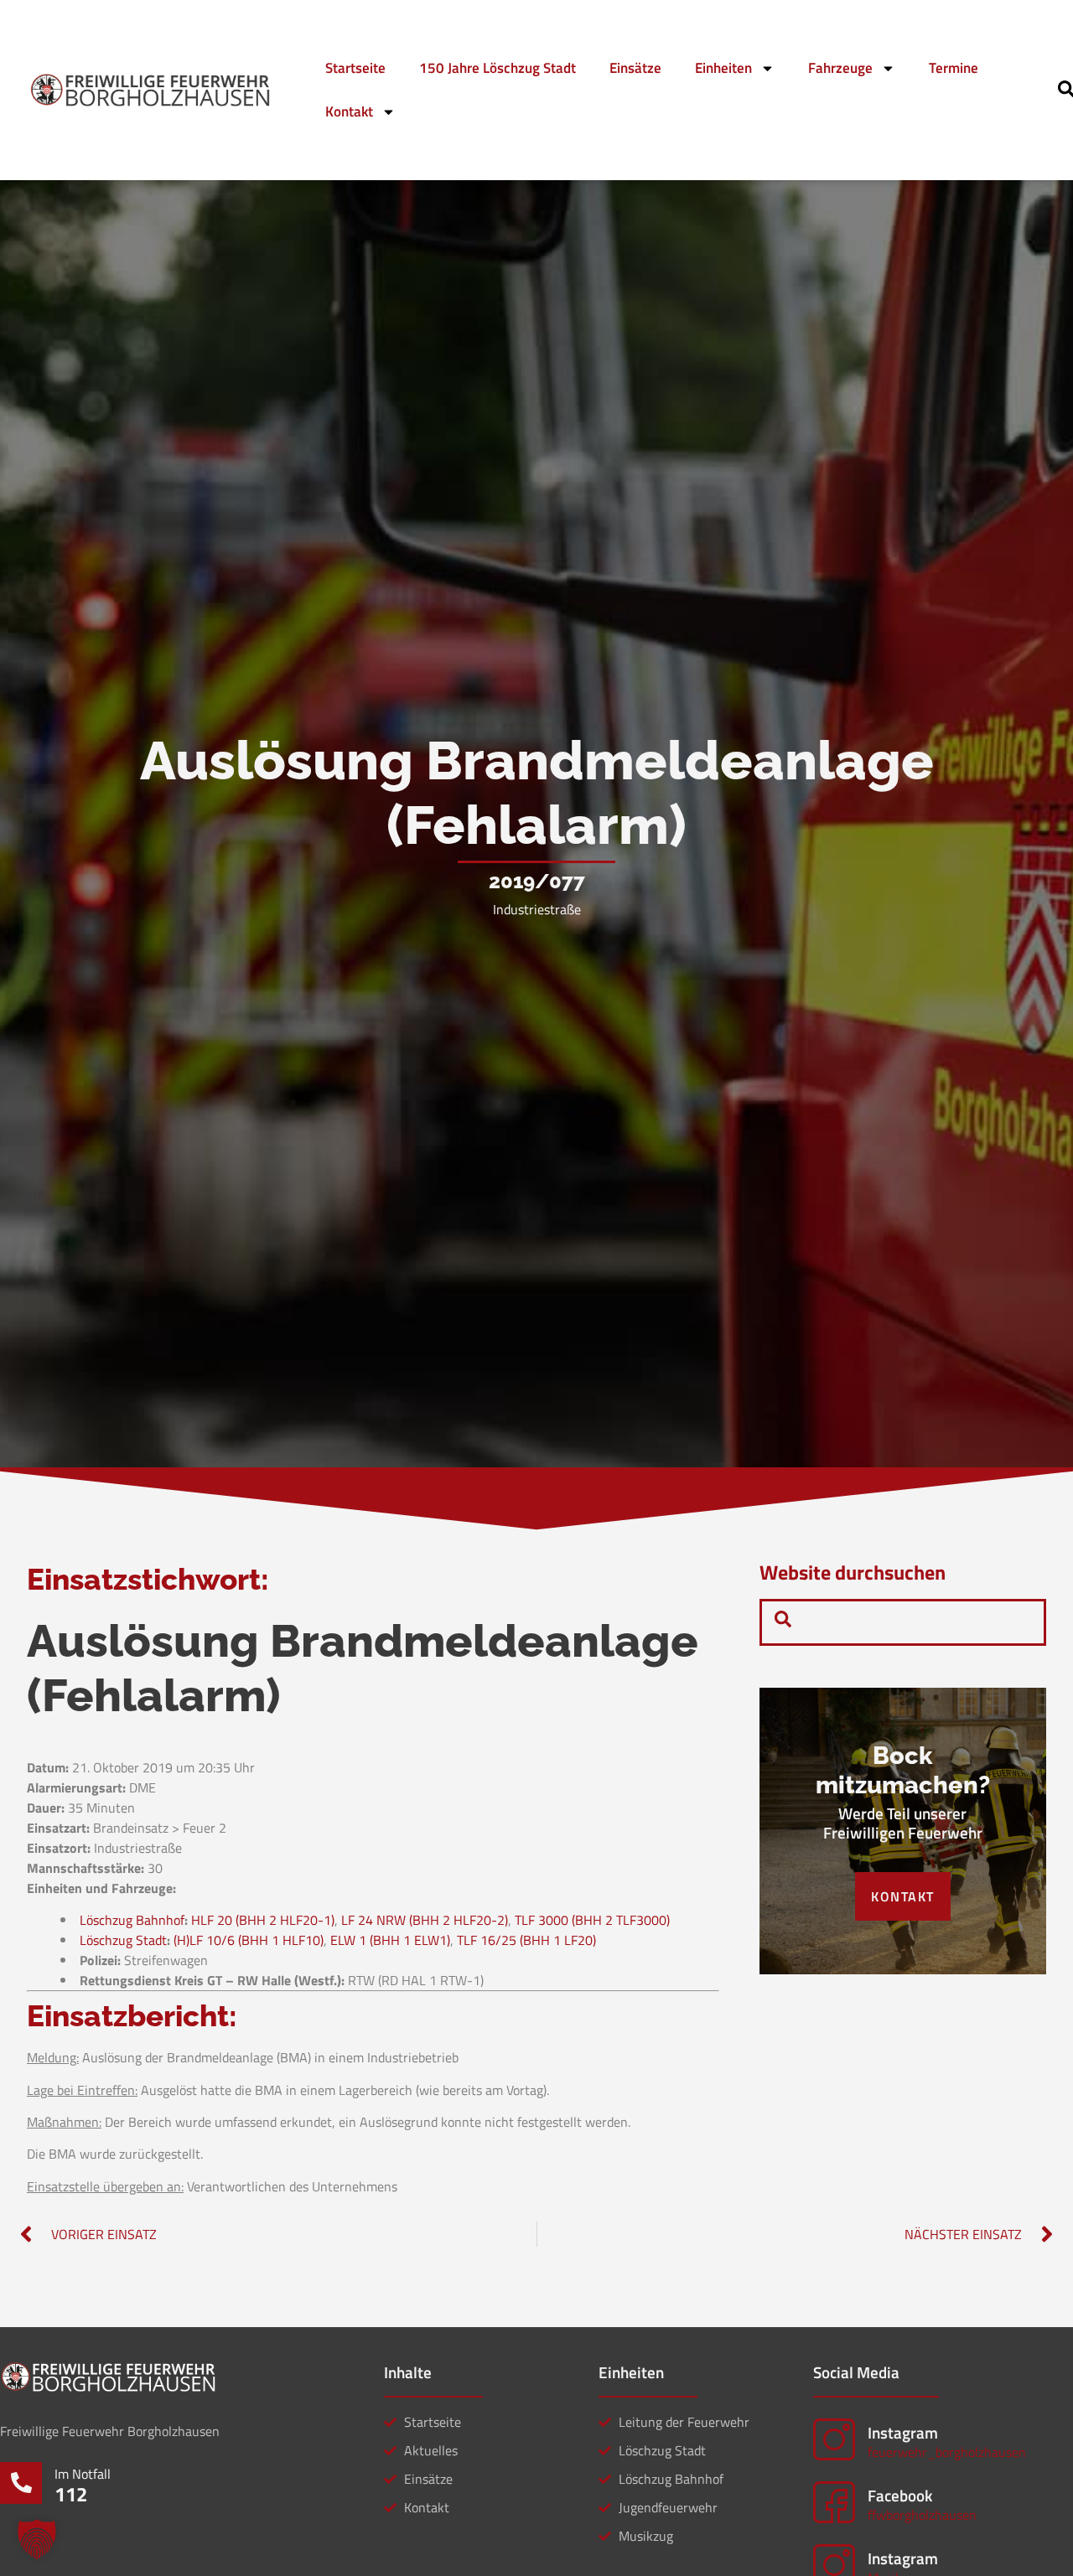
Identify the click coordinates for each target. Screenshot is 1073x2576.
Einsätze (635, 68)
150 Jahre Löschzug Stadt (498, 68)
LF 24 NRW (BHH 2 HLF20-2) (425, 1920)
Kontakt (349, 111)
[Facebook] (834, 2502)
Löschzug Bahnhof (132, 1920)
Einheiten (723, 68)
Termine (954, 68)
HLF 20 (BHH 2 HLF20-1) (263, 1920)
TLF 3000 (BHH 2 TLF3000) (592, 1920)
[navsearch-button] (783, 1622)
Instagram (903, 2432)
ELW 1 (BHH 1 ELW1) (390, 1940)
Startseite (355, 68)
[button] (37, 2539)
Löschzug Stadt (123, 1940)
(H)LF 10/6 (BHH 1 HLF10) (249, 1940)
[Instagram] (834, 2439)
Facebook (900, 2495)
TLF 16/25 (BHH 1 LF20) (526, 1940)
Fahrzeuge (840, 68)
